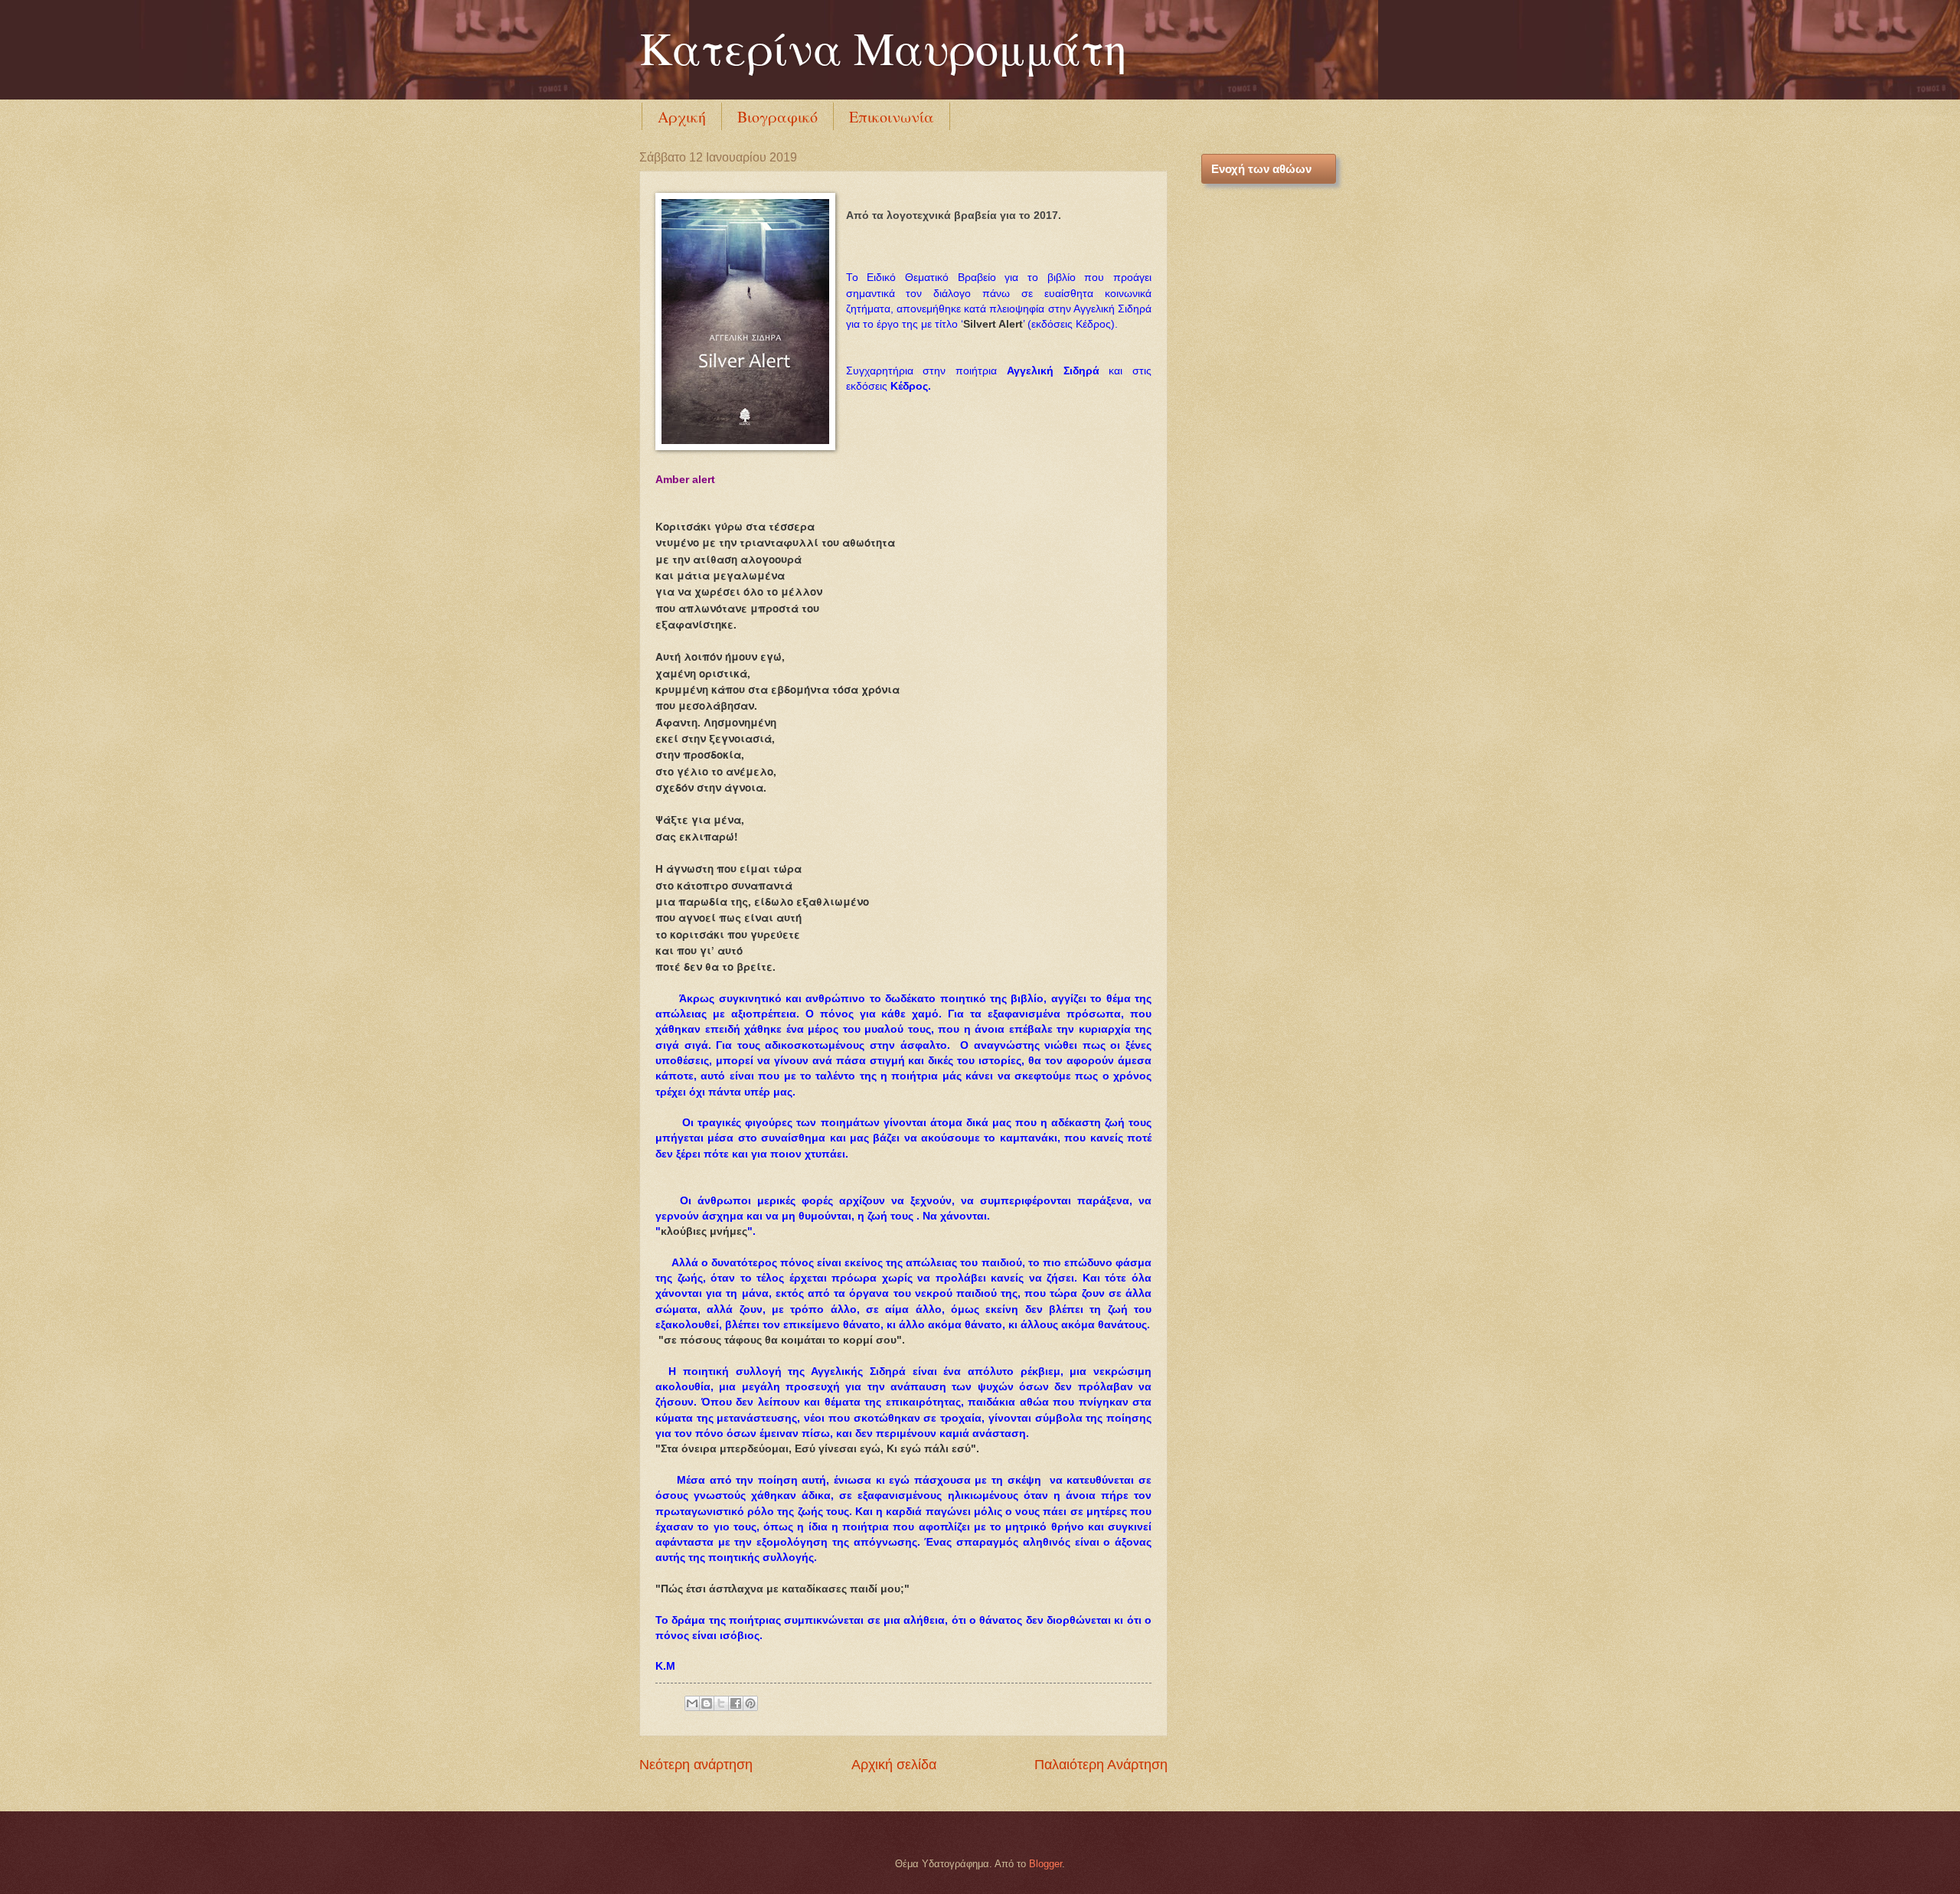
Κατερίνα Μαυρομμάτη (883, 47)
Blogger (1045, 1864)
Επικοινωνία (892, 117)
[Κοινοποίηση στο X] (721, 1703)
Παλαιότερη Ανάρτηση (1101, 1765)
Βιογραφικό (777, 117)
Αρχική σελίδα (894, 1765)
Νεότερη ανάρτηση (696, 1765)
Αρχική (682, 117)
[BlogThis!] (707, 1703)
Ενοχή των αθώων (1261, 169)
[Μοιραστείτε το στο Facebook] (736, 1703)
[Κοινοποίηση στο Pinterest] (750, 1703)
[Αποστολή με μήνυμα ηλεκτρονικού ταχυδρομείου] (692, 1703)
